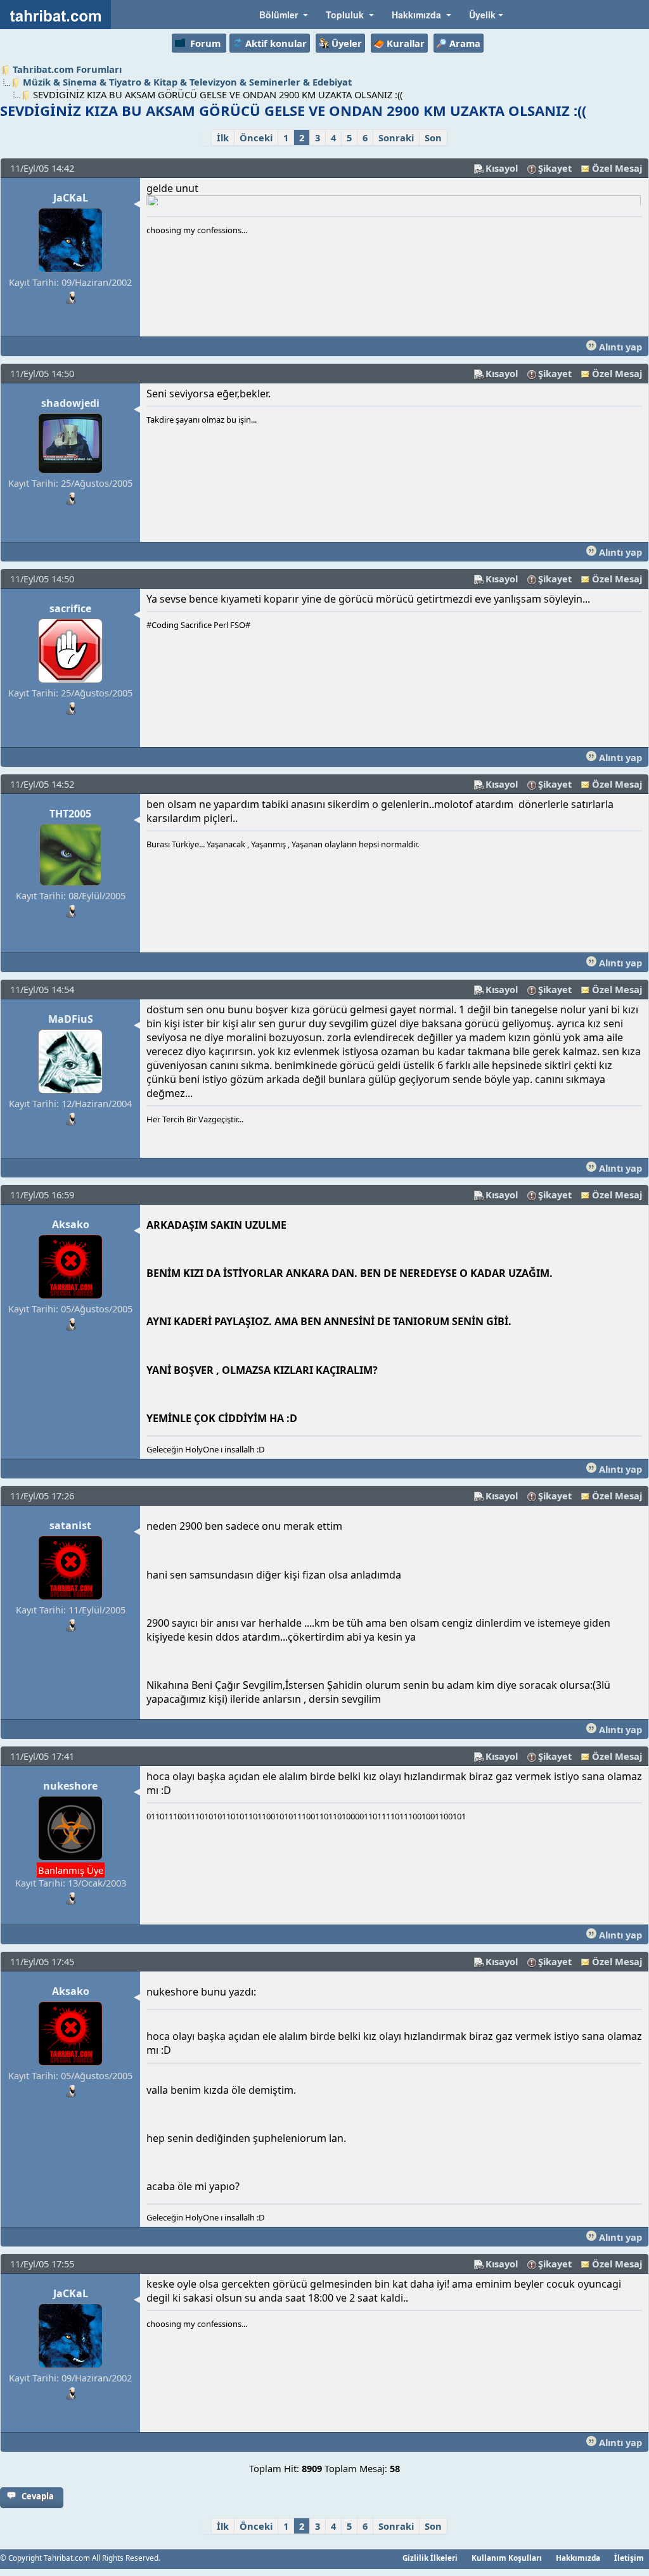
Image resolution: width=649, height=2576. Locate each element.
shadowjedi (70, 403)
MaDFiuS (71, 1019)
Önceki (256, 138)
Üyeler (347, 43)
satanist (70, 1525)
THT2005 (70, 814)
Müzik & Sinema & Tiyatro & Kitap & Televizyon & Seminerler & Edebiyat (187, 82)
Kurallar (406, 43)
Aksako (71, 1224)
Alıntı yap (619, 347)
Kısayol (502, 168)
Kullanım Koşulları (507, 2558)
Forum (205, 43)
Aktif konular (276, 43)
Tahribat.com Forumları (67, 69)
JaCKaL (71, 198)
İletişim (629, 2558)
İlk (223, 138)
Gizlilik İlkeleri (430, 2558)
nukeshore (70, 1786)
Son (433, 138)
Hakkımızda (578, 2558)
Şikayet (555, 168)
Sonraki (396, 138)
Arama (465, 43)
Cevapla (38, 2496)
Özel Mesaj (617, 168)
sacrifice (70, 608)
